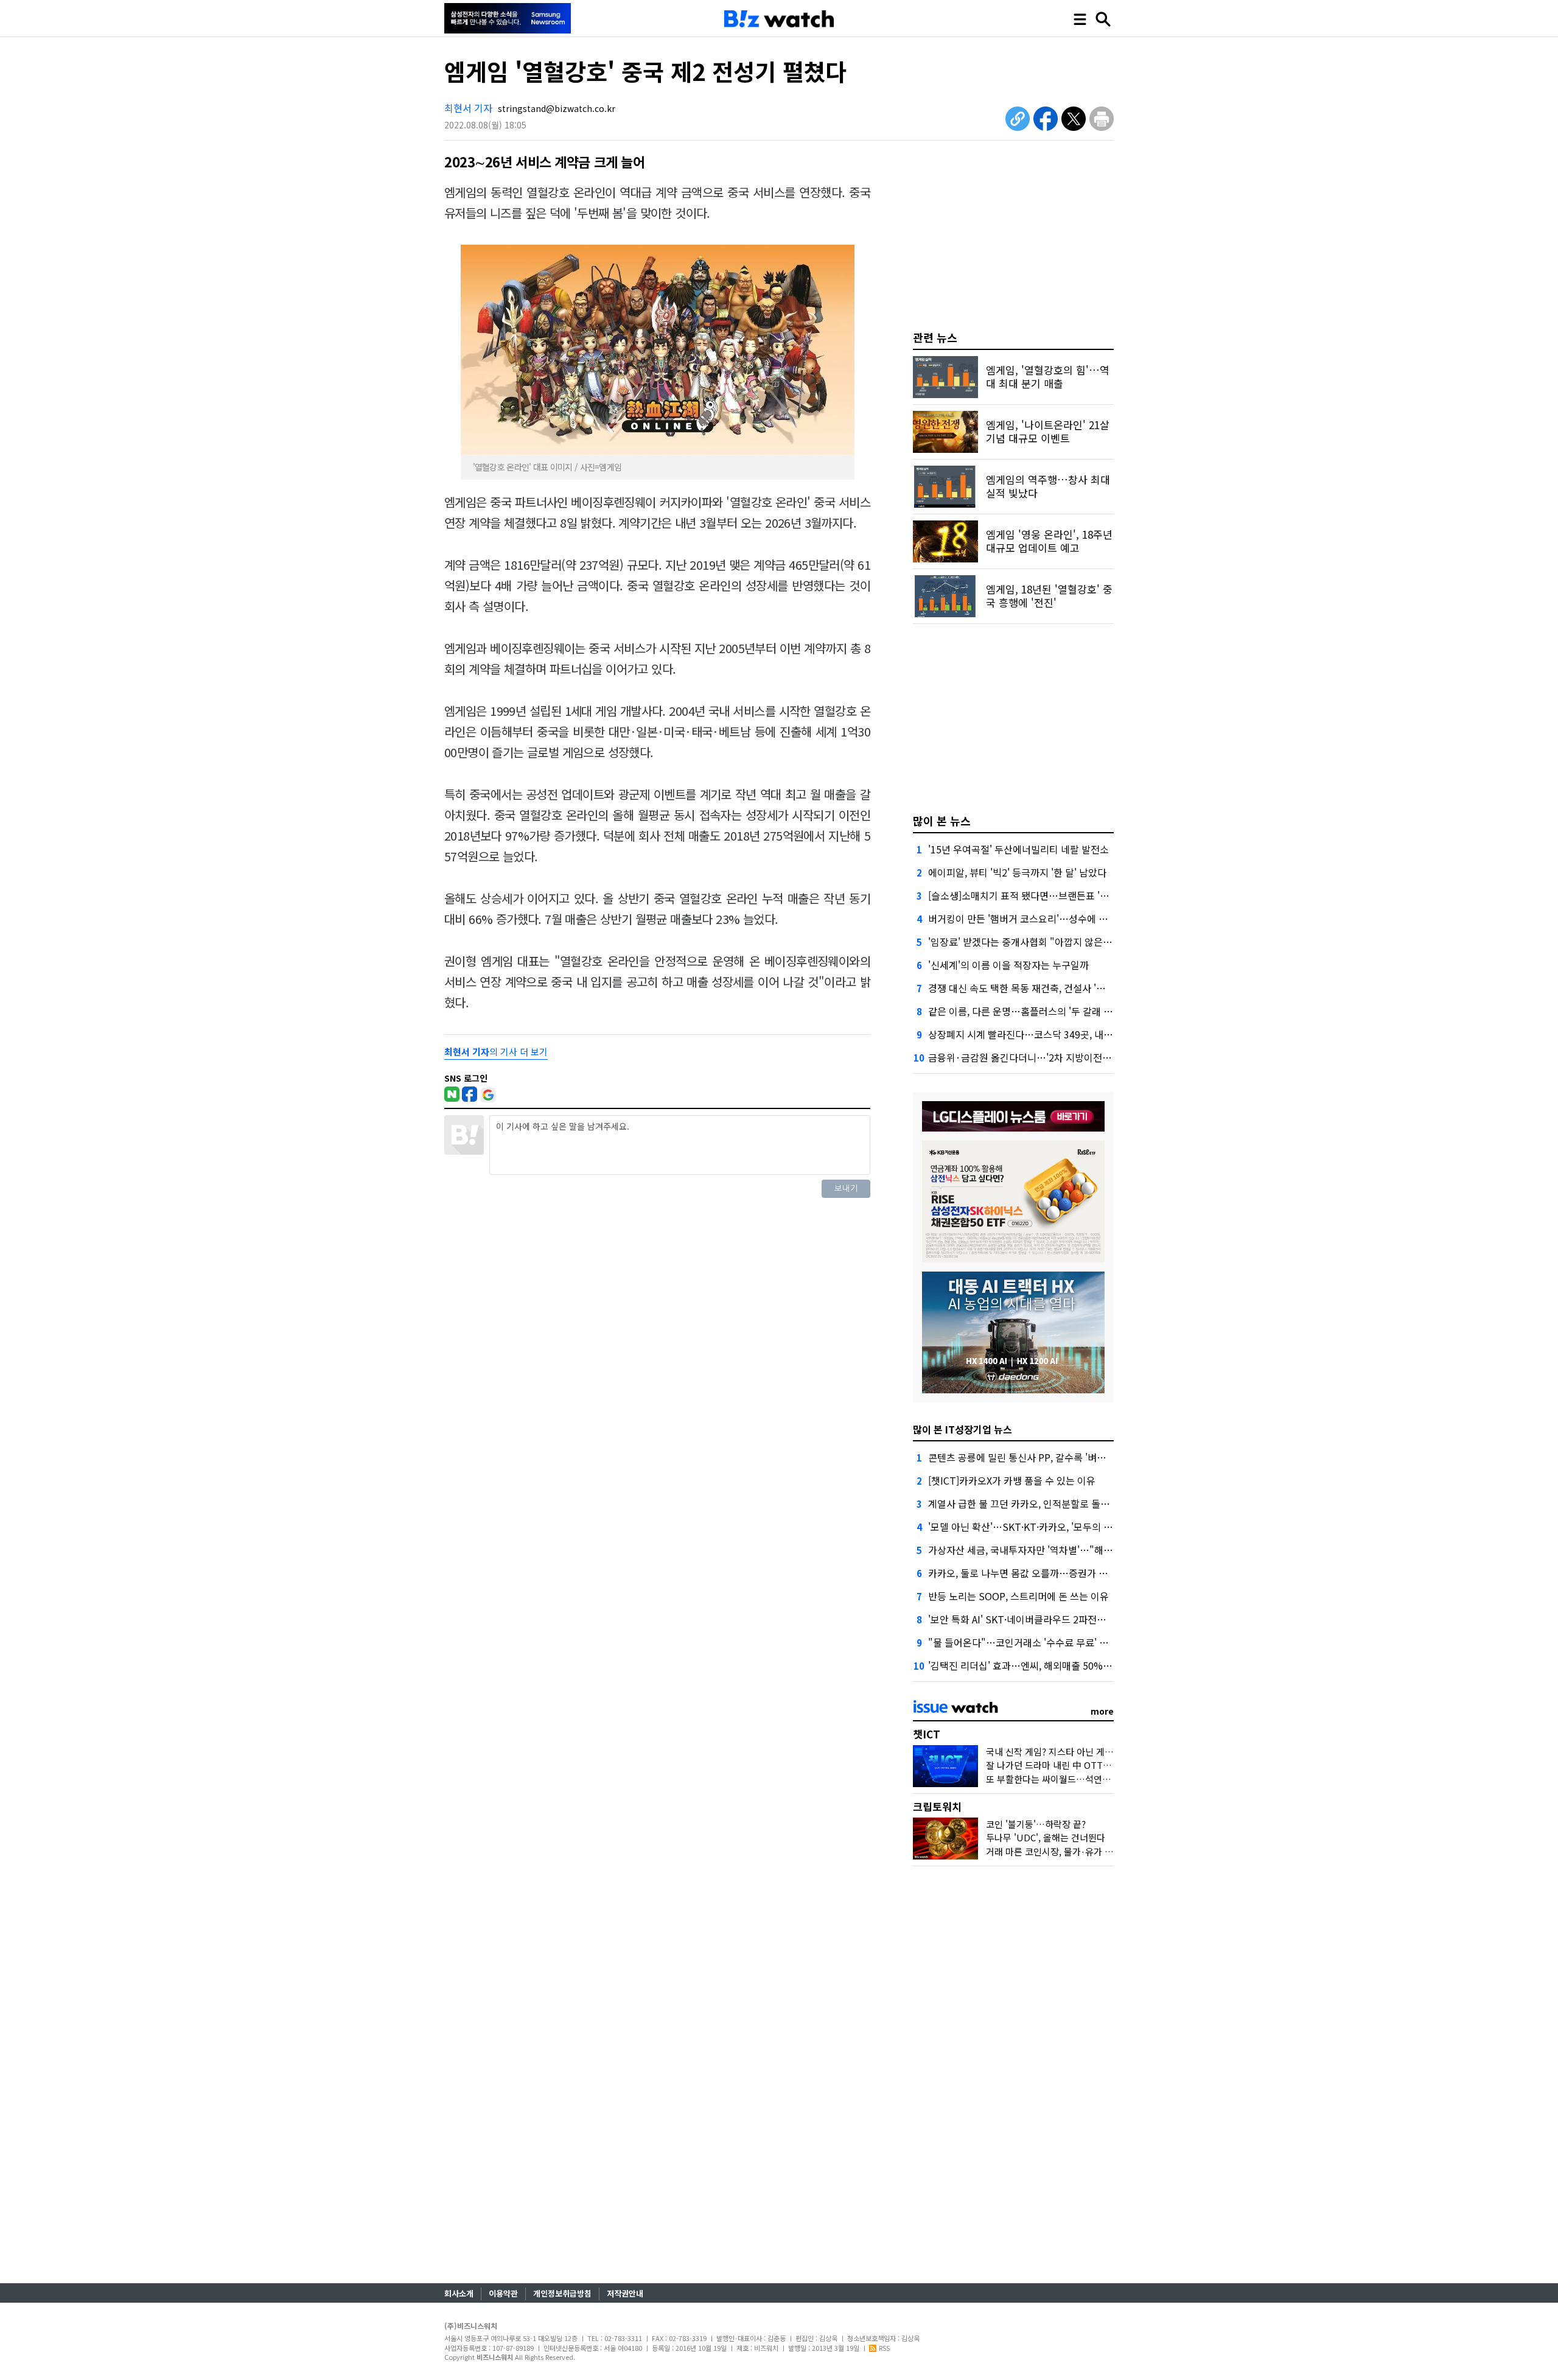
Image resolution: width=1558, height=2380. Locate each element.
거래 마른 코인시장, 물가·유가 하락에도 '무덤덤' (1079, 1851)
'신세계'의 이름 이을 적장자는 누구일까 (1008, 965)
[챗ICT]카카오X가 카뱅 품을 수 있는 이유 (1012, 1480)
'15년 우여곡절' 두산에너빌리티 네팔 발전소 (1018, 849)
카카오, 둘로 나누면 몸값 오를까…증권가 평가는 (1027, 1573)
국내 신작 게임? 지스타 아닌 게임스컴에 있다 (1072, 1752)
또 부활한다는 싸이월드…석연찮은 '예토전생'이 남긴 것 (1093, 1779)
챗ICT (927, 1734)
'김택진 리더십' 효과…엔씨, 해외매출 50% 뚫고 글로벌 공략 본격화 (1066, 1665)
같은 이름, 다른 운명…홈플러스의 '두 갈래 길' (1022, 1011)
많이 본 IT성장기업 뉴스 (962, 1429)
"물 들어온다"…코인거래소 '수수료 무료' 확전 (1023, 1642)
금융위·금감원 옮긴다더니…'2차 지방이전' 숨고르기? (1038, 1057)
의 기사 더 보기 (496, 1052)
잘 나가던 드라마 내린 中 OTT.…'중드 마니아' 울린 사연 (1095, 1765)
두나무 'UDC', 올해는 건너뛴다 (1046, 1837)
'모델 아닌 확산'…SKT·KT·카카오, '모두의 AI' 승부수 (1036, 1527)
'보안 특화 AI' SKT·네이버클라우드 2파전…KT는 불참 (1039, 1619)
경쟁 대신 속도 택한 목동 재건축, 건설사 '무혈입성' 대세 (1042, 988)
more (1102, 1711)
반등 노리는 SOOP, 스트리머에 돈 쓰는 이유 (1018, 1596)
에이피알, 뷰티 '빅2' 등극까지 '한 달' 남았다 (1017, 872)
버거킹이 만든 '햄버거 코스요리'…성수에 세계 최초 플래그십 (1052, 919)
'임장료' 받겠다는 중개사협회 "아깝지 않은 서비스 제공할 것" (1053, 942)
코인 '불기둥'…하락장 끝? (1036, 1824)
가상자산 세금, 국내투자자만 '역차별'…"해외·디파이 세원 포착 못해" (1070, 1550)
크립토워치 (937, 1806)
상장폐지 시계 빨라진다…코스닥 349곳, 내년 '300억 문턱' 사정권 (1062, 1034)
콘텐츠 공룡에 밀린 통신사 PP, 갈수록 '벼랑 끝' (1024, 1457)
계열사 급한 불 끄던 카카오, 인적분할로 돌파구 (1023, 1503)
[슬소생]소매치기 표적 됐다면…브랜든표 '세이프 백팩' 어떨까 (1054, 895)
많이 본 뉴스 (942, 821)
